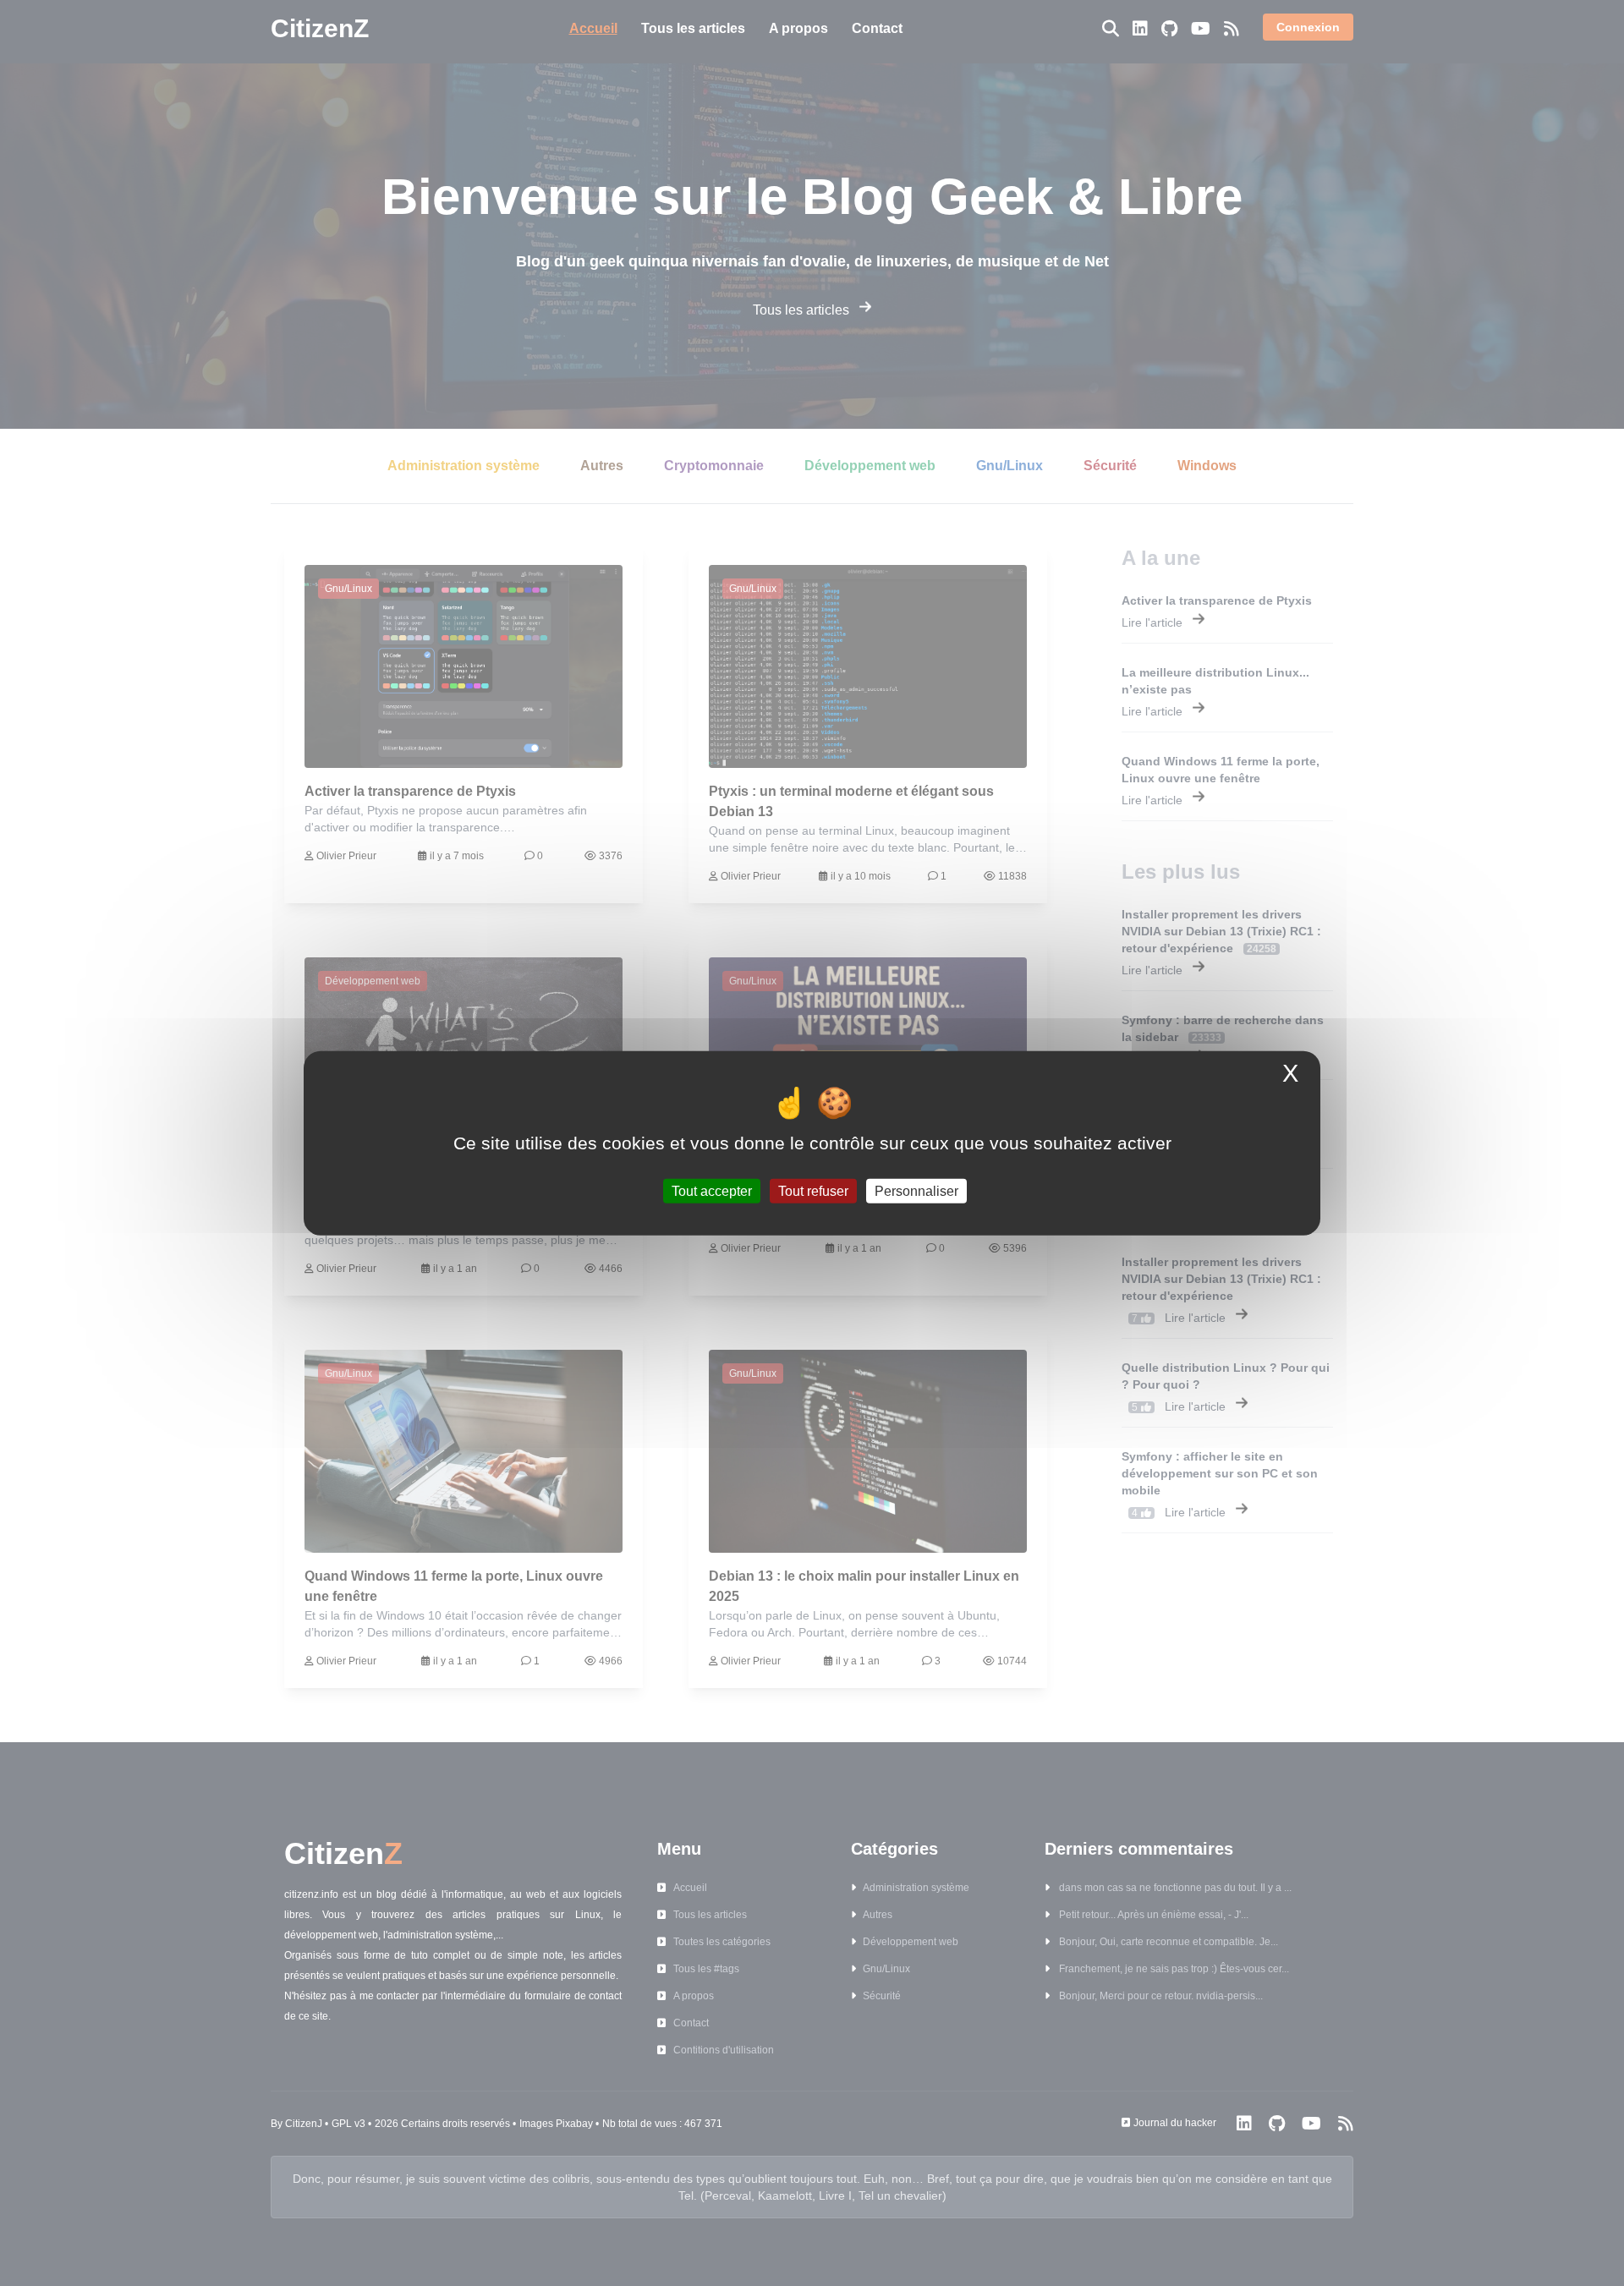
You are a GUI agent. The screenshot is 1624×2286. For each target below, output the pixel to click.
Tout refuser (813, 1191)
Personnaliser (916, 1191)
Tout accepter (712, 1191)
